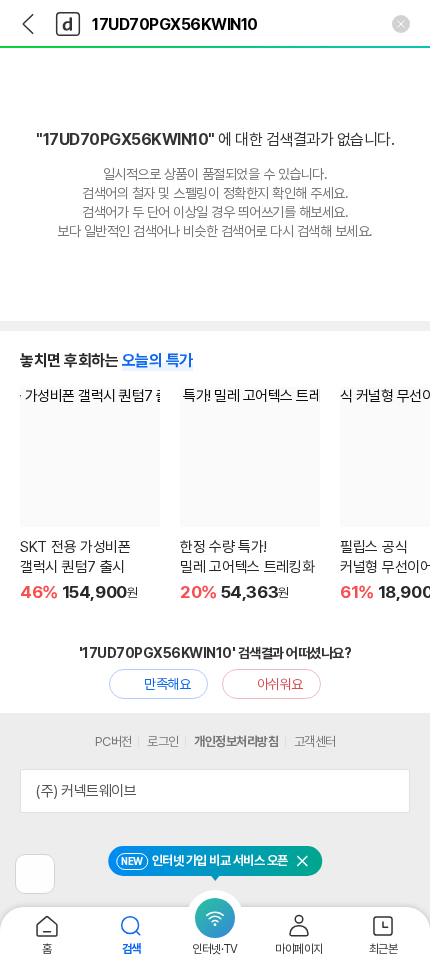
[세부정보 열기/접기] (388, 791)
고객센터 (315, 741)
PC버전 (113, 741)
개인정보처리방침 (236, 741)
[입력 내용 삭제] (401, 24)
